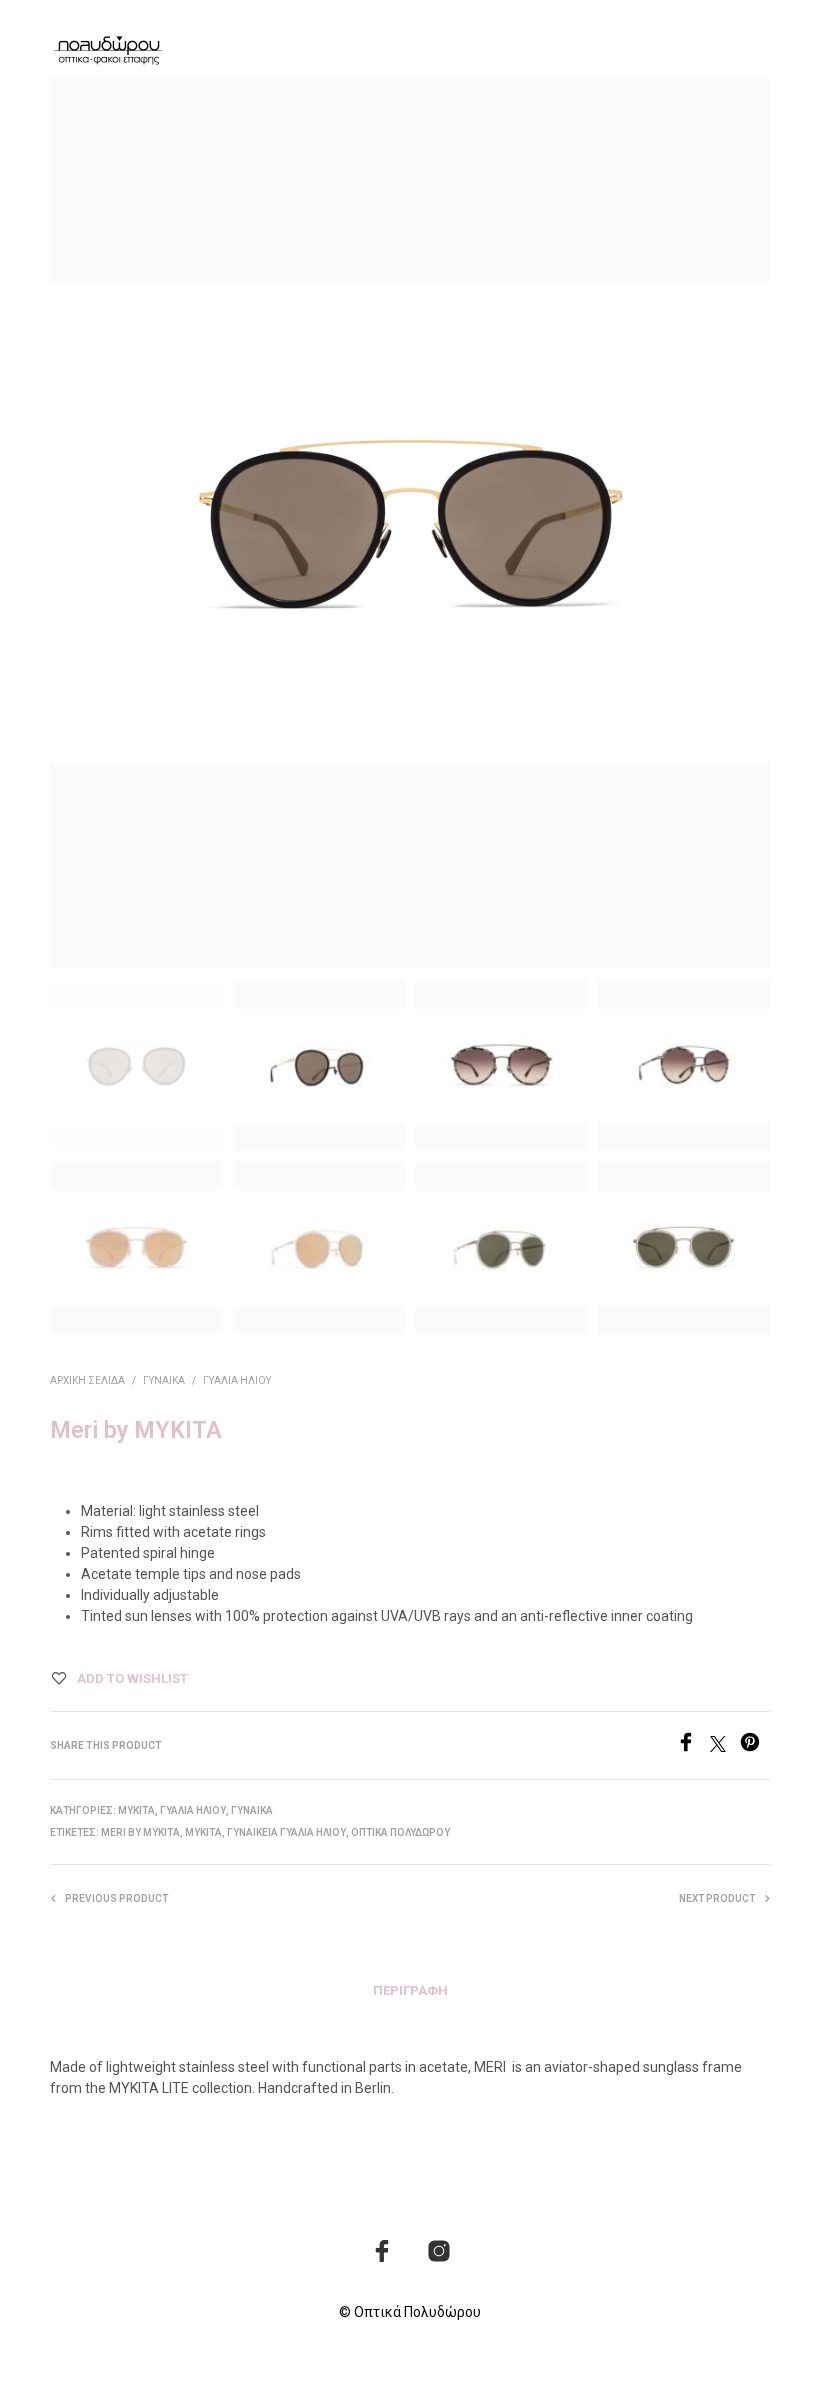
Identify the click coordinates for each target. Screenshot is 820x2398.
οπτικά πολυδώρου (400, 1832)
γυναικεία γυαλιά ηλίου (286, 1832)
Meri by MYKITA (140, 1832)
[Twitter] (725, 1746)
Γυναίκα (164, 1380)
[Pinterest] (755, 1746)
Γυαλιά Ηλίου (237, 1380)
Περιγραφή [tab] (410, 1990)
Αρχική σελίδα (87, 1380)
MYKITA (136, 1810)
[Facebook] (693, 1746)
